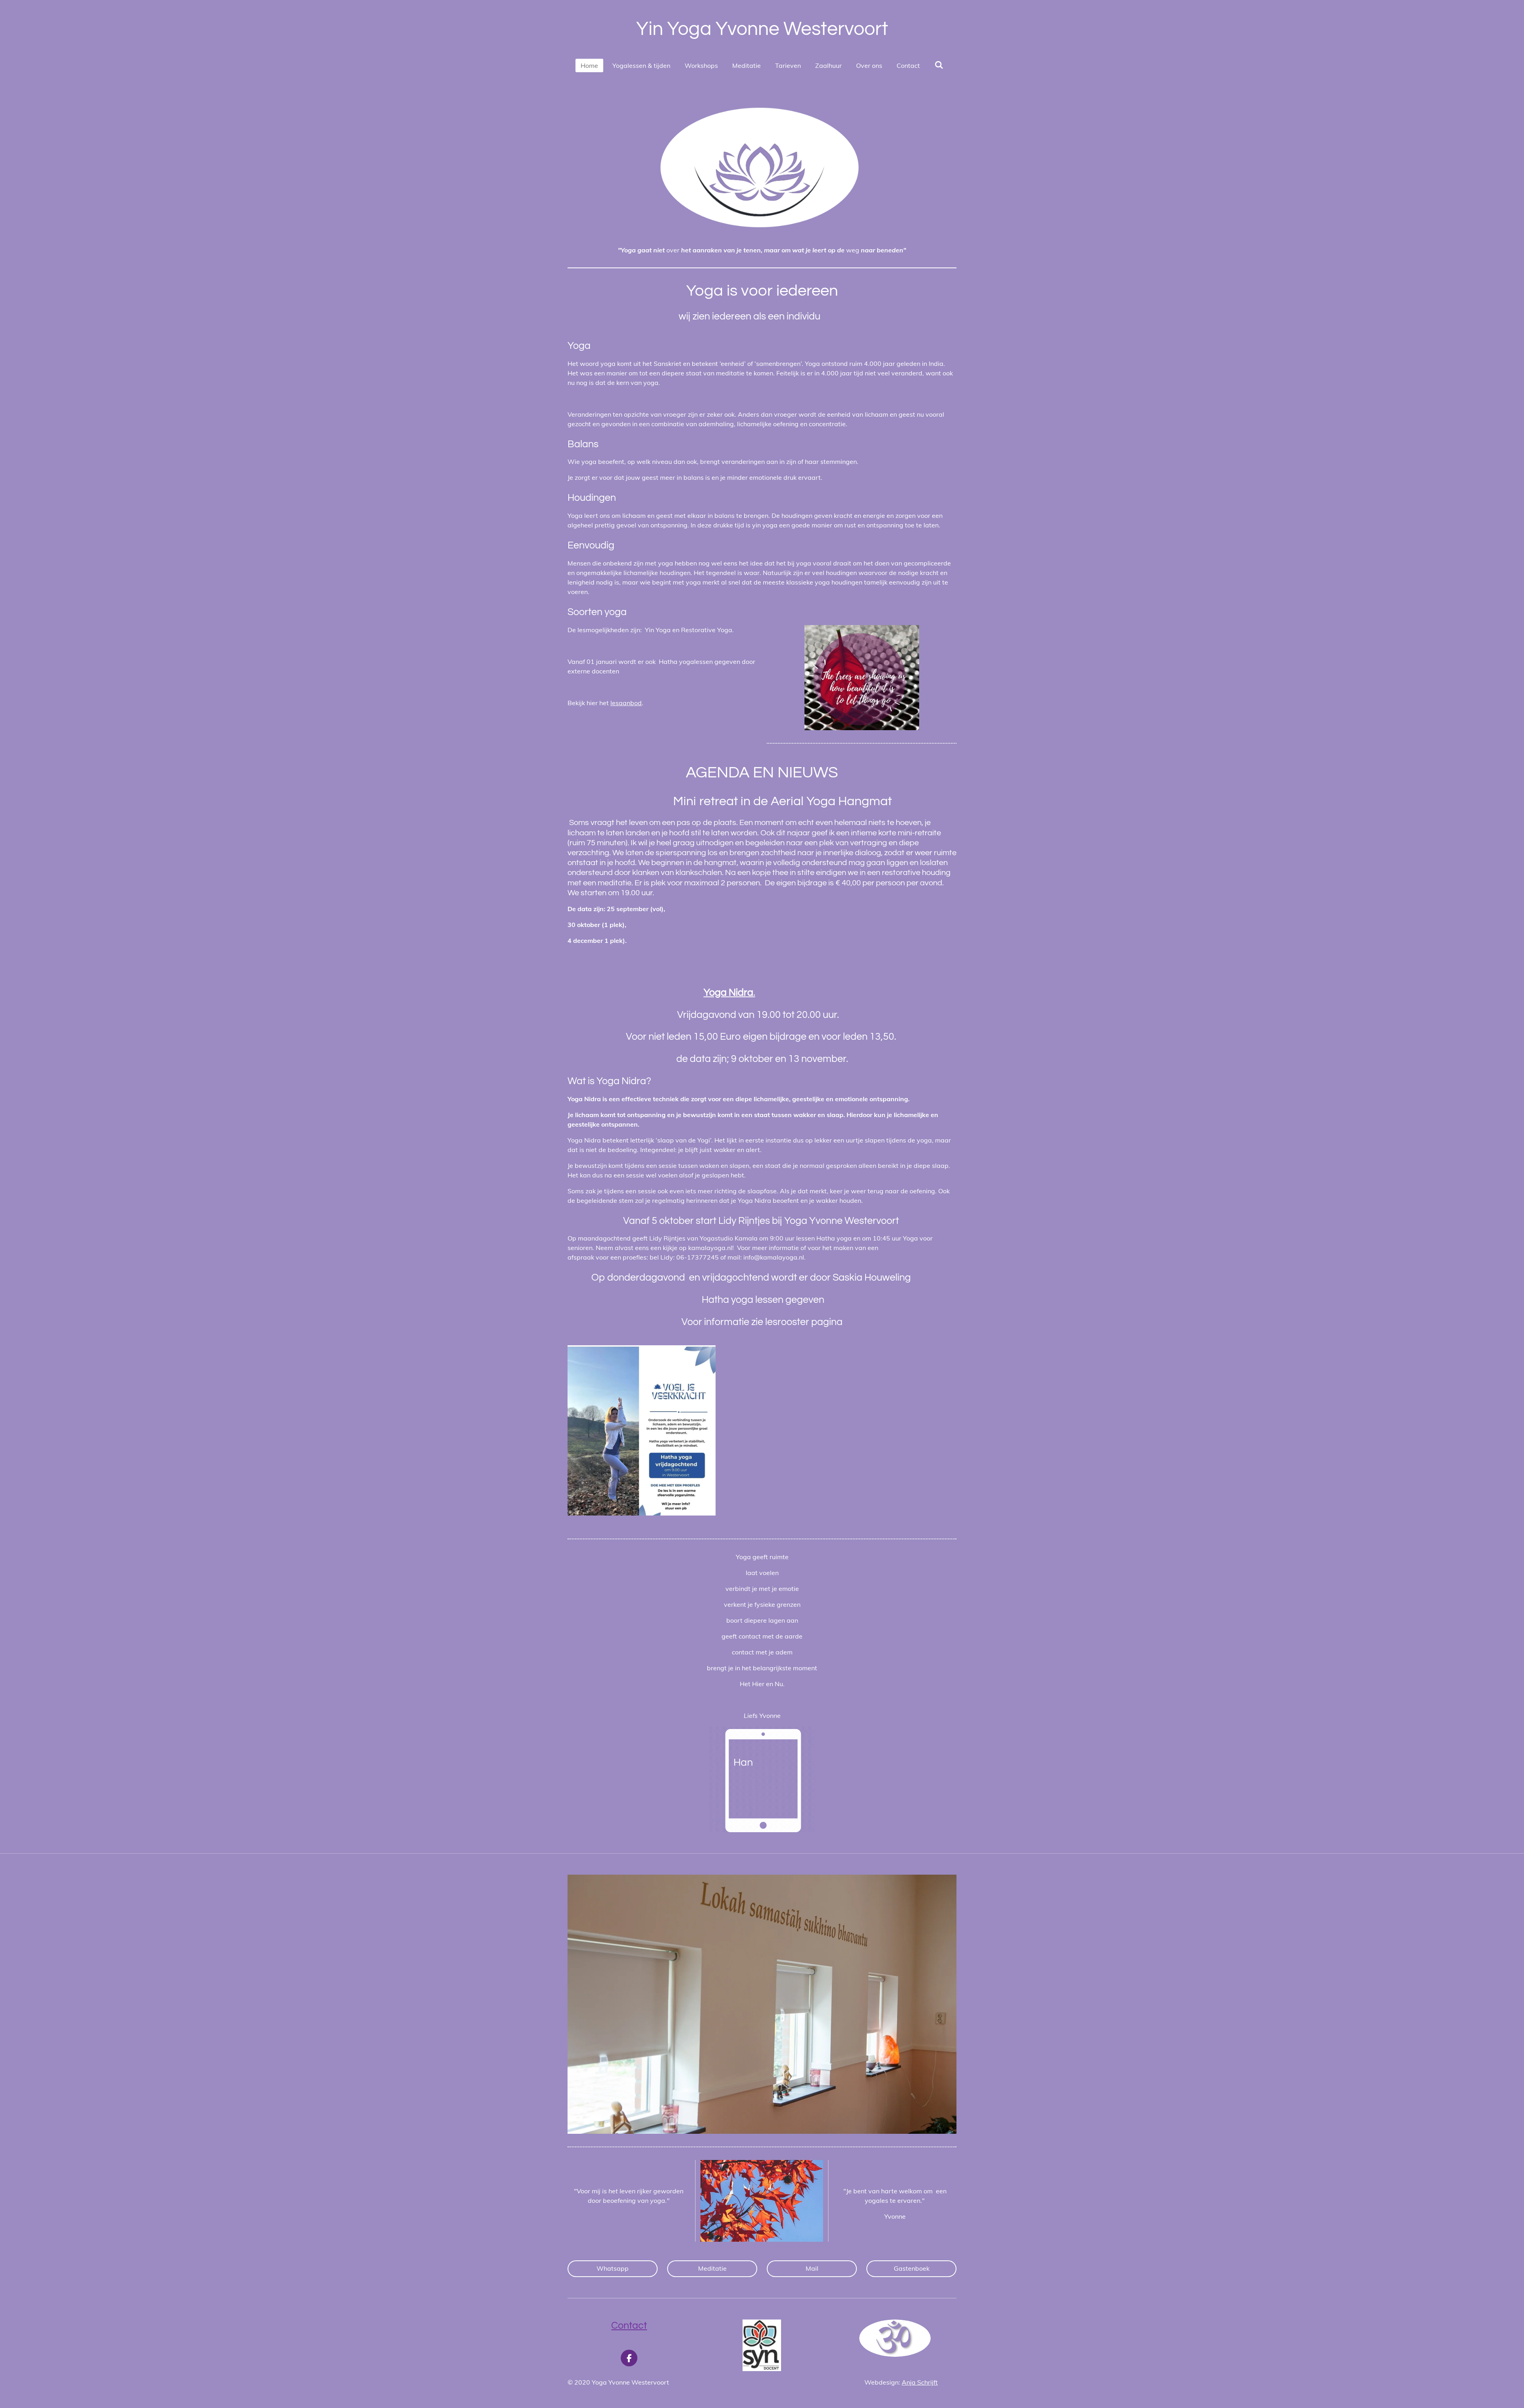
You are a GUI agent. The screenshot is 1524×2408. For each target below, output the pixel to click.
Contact (629, 2325)
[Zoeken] (939, 65)
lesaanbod (626, 703)
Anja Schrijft (920, 2382)
